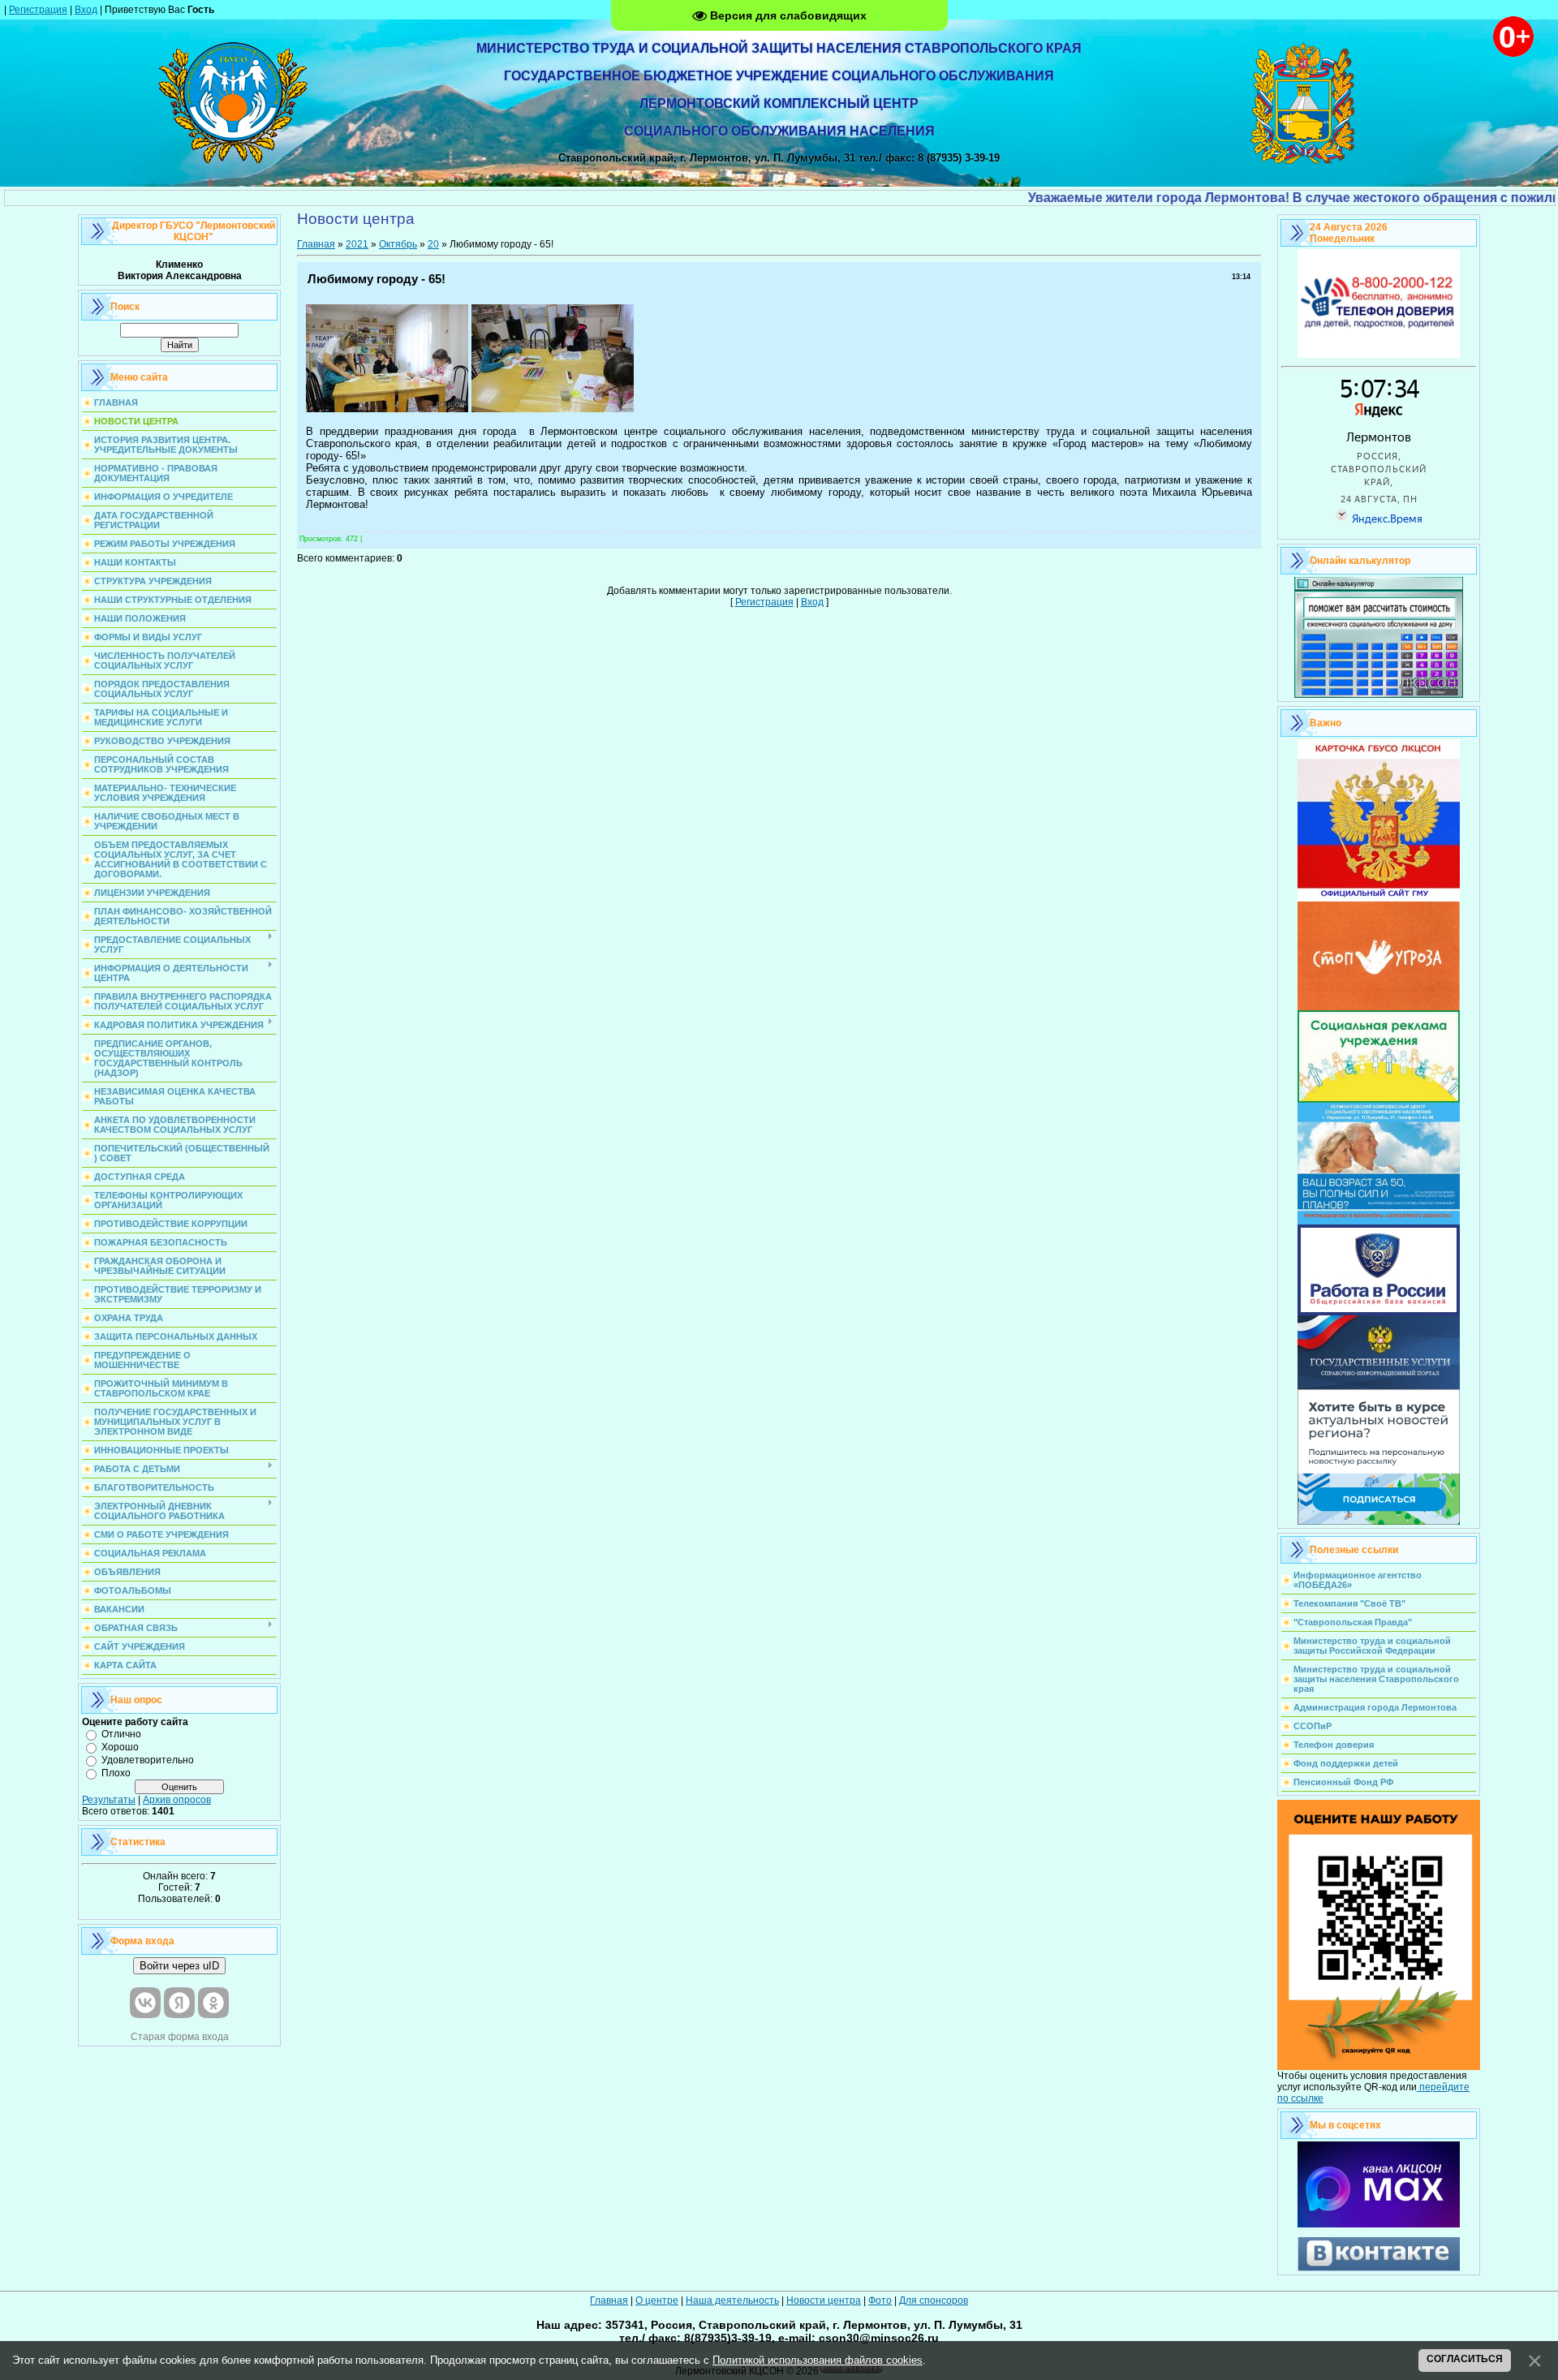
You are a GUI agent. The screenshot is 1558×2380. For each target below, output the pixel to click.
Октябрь (398, 244)
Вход (86, 10)
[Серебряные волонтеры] (1379, 1221)
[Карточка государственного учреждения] (1379, 898)
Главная (316, 244)
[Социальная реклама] (1379, 1100)
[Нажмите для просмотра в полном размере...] (387, 409)
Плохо (116, 1773)
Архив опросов (177, 1800)
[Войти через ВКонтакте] (145, 2003)
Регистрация (38, 10)
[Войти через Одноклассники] (213, 2003)
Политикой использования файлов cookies (818, 2360)
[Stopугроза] (1379, 1007)
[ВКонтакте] (1379, 2268)
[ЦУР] (1379, 1521)
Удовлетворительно (148, 1760)
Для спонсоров (934, 2300)
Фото (880, 2300)
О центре (657, 2300)
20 (433, 244)
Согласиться (1465, 2359)
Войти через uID (179, 1966)
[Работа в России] (1379, 1312)
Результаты (109, 1800)
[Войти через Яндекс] (179, 2003)
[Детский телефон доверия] (1379, 355)
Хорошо (120, 1747)
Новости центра (824, 2300)
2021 (357, 244)
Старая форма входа (180, 2037)
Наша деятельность (732, 2300)
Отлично (121, 1734)
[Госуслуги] (1379, 1386)
